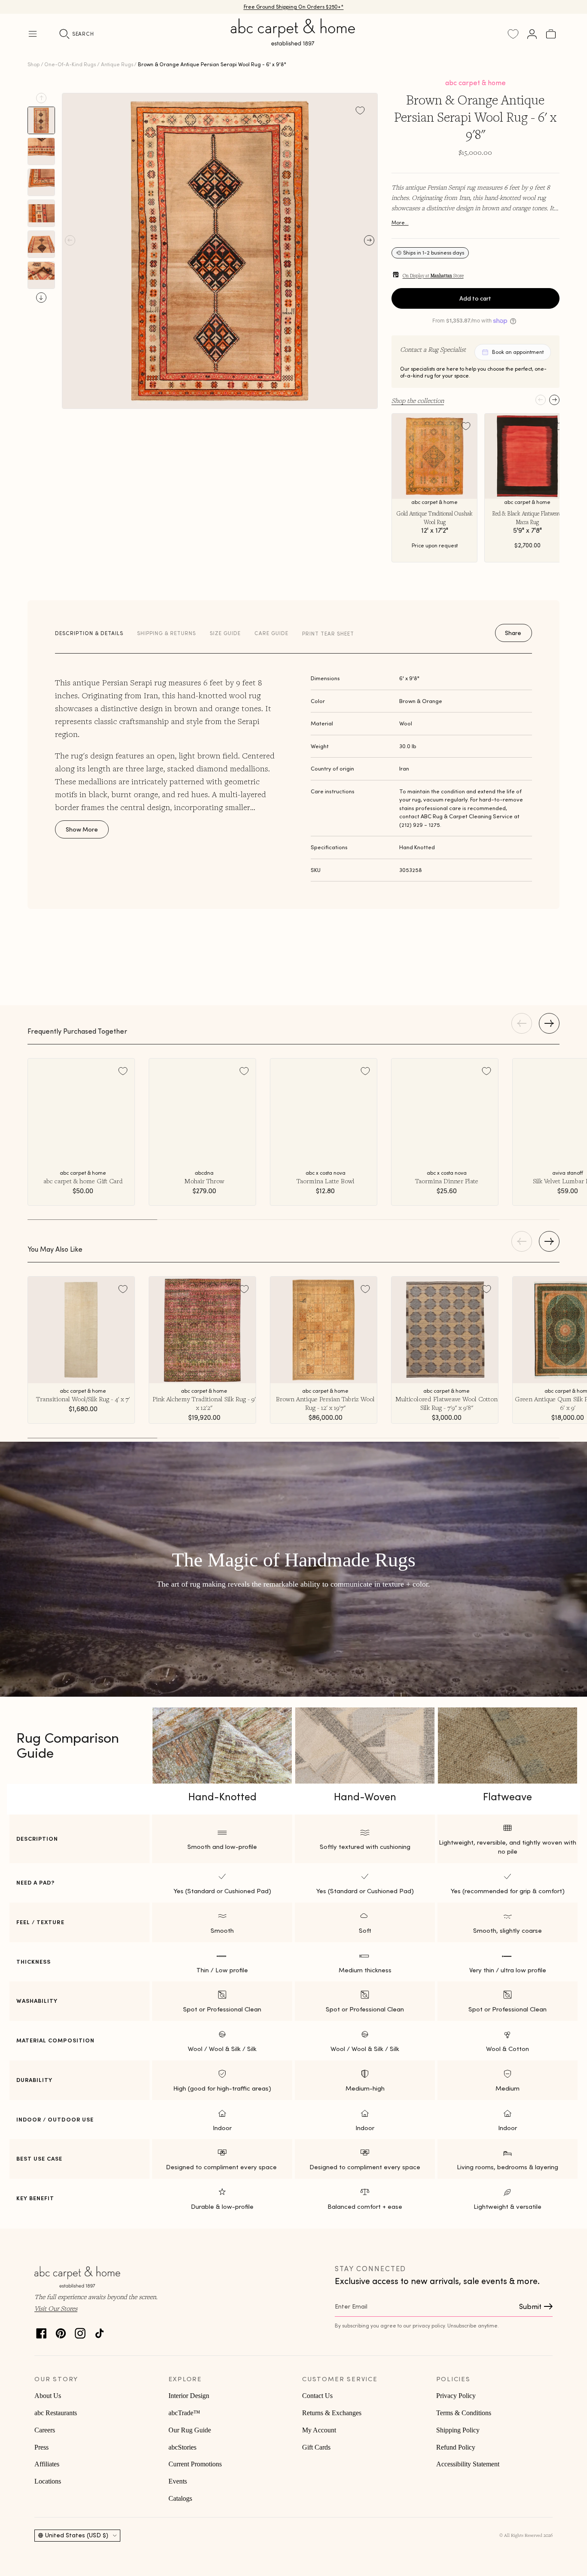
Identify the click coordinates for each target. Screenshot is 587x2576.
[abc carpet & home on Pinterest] (61, 2331)
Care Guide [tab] (271, 633)
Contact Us (317, 2396)
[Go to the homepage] (293, 42)
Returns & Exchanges (332, 2413)
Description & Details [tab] (89, 633)
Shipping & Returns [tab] (167, 633)
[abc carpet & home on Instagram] (80, 2331)
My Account (319, 2430)
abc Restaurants (56, 2413)
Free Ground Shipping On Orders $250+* (294, 7)
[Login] (532, 34)
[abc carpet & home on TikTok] (99, 2331)
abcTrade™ (184, 2413)
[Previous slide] (41, 98)
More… (400, 223)
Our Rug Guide (190, 2430)
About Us (48, 2396)
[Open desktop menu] (33, 34)
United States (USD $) (77, 2535)
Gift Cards (316, 2447)
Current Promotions (195, 2464)
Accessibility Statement (468, 2464)
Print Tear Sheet (328, 634)
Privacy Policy (456, 2396)
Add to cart (475, 298)
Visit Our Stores (56, 2308)
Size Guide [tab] (225, 633)
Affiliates (47, 2464)
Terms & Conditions (464, 2413)
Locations (48, 2481)
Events (178, 2481)
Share (513, 633)
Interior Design (189, 2396)
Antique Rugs (117, 64)
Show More (82, 829)
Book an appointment (518, 352)
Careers (45, 2430)
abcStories (182, 2447)
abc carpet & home (475, 83)
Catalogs (180, 2498)
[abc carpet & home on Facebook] (41, 2331)
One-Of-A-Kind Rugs (70, 64)
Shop (34, 64)
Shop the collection (418, 400)
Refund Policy (456, 2447)
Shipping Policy (458, 2430)
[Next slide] (41, 298)
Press (41, 2447)
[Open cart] (551, 34)
